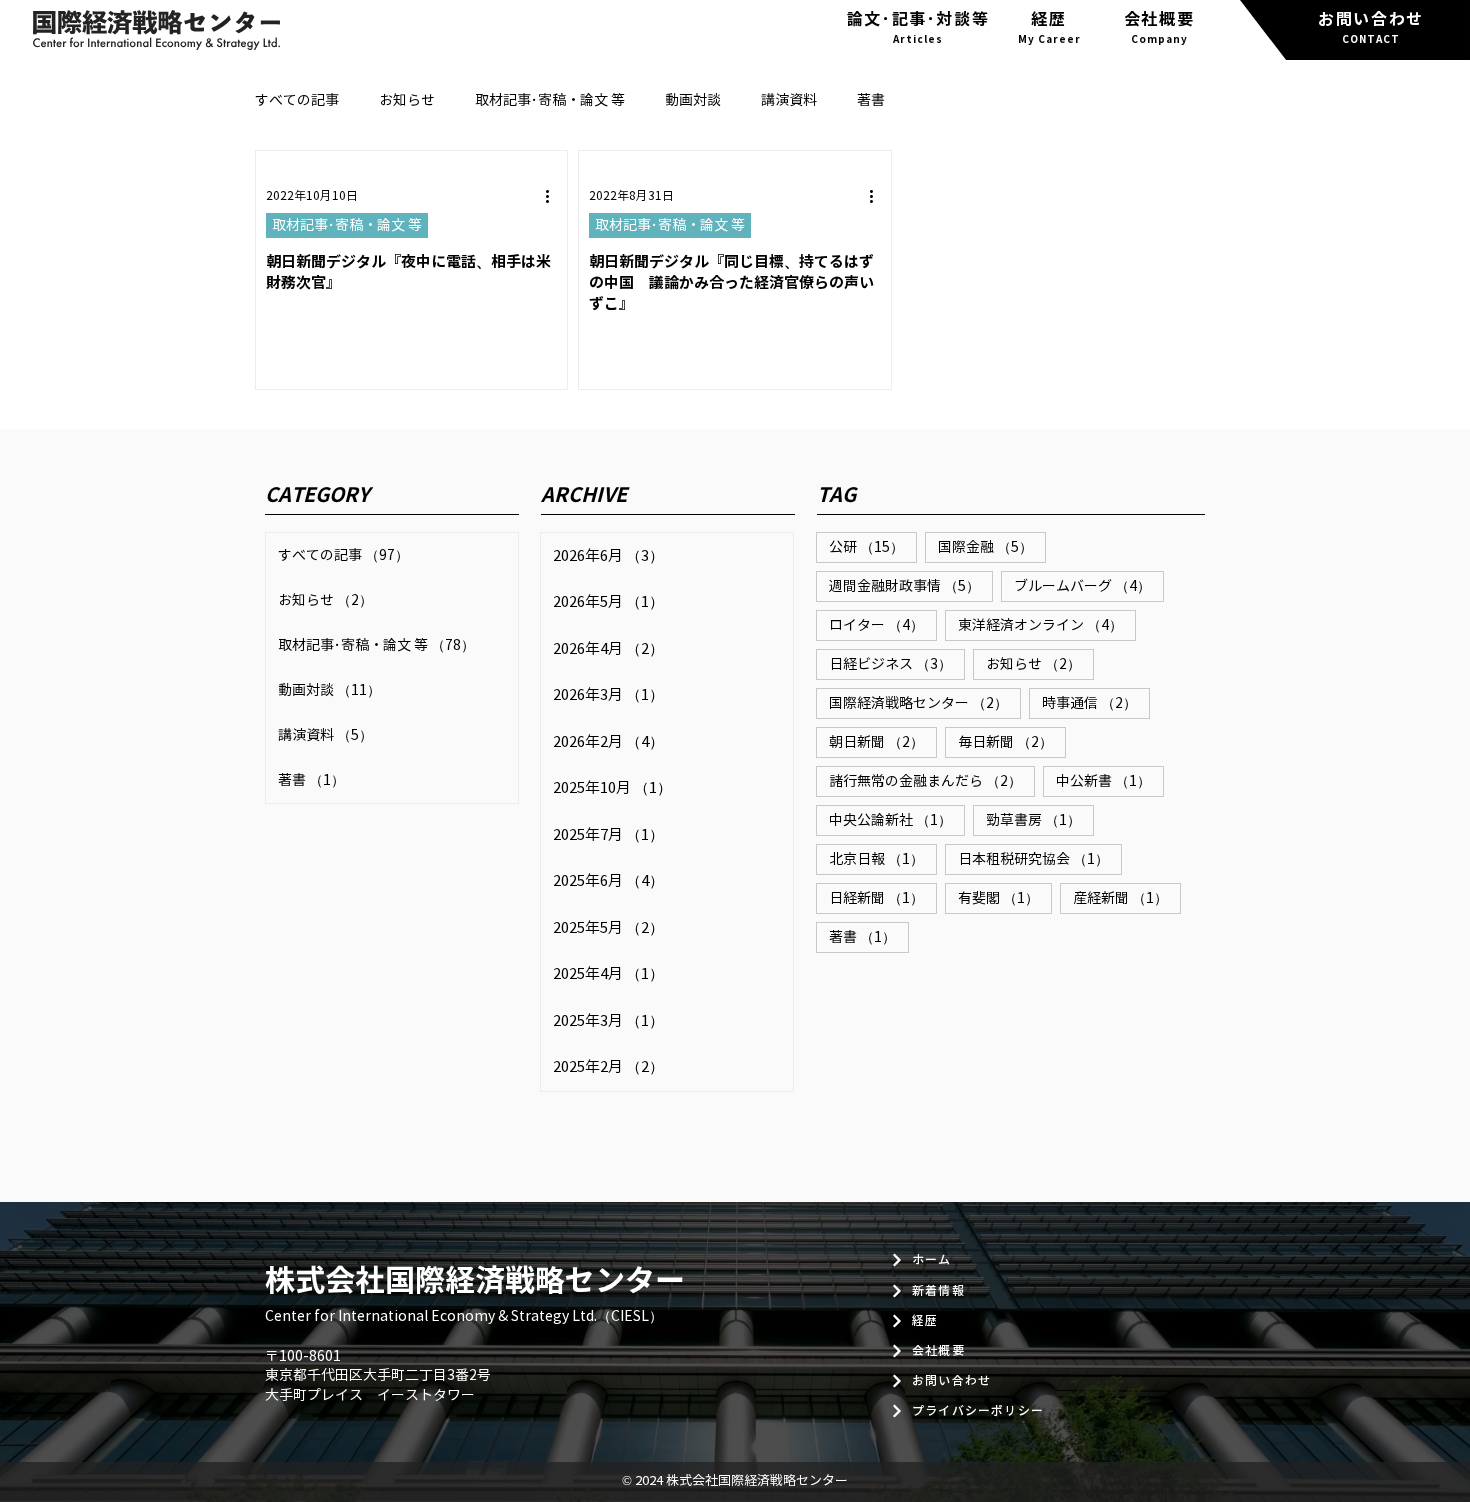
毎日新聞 (1012, 742)
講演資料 (789, 100)
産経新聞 (1127, 898)
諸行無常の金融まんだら (932, 781)
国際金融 (992, 547)
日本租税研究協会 (1040, 859)
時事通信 (1096, 703)
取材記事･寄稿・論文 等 (550, 100)
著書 (871, 100)
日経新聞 (883, 898)
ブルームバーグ (1089, 586)
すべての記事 (297, 100)
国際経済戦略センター (925, 703)
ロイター (883, 625)
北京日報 (883, 859)
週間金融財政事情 (911, 586)
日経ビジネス (897, 664)
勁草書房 (1040, 820)
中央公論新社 (897, 820)
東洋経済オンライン (1047, 625)
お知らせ (407, 100)
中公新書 (1110, 781)
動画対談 (693, 100)
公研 (873, 547)
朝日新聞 (883, 742)
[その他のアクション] (554, 196)
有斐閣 (1005, 898)
